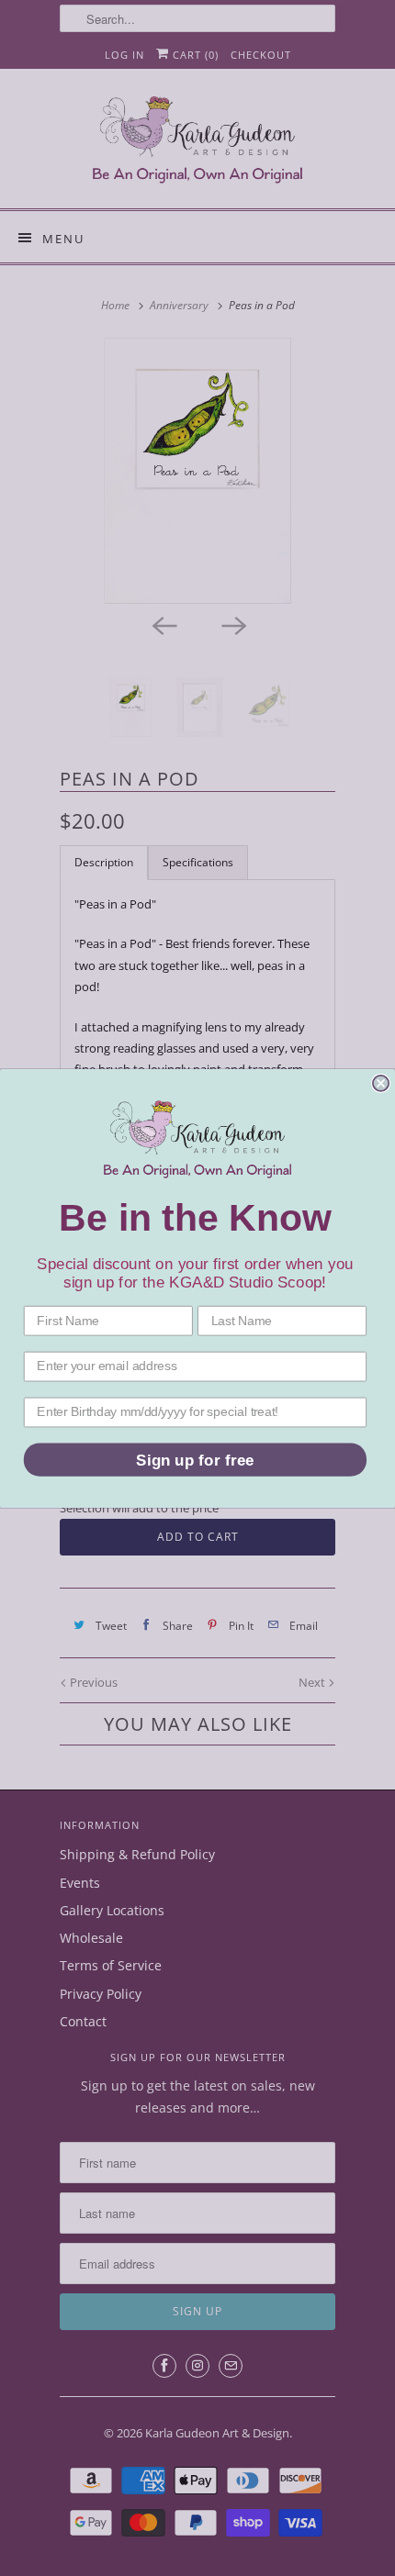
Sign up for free (195, 1460)
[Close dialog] (381, 1082)
